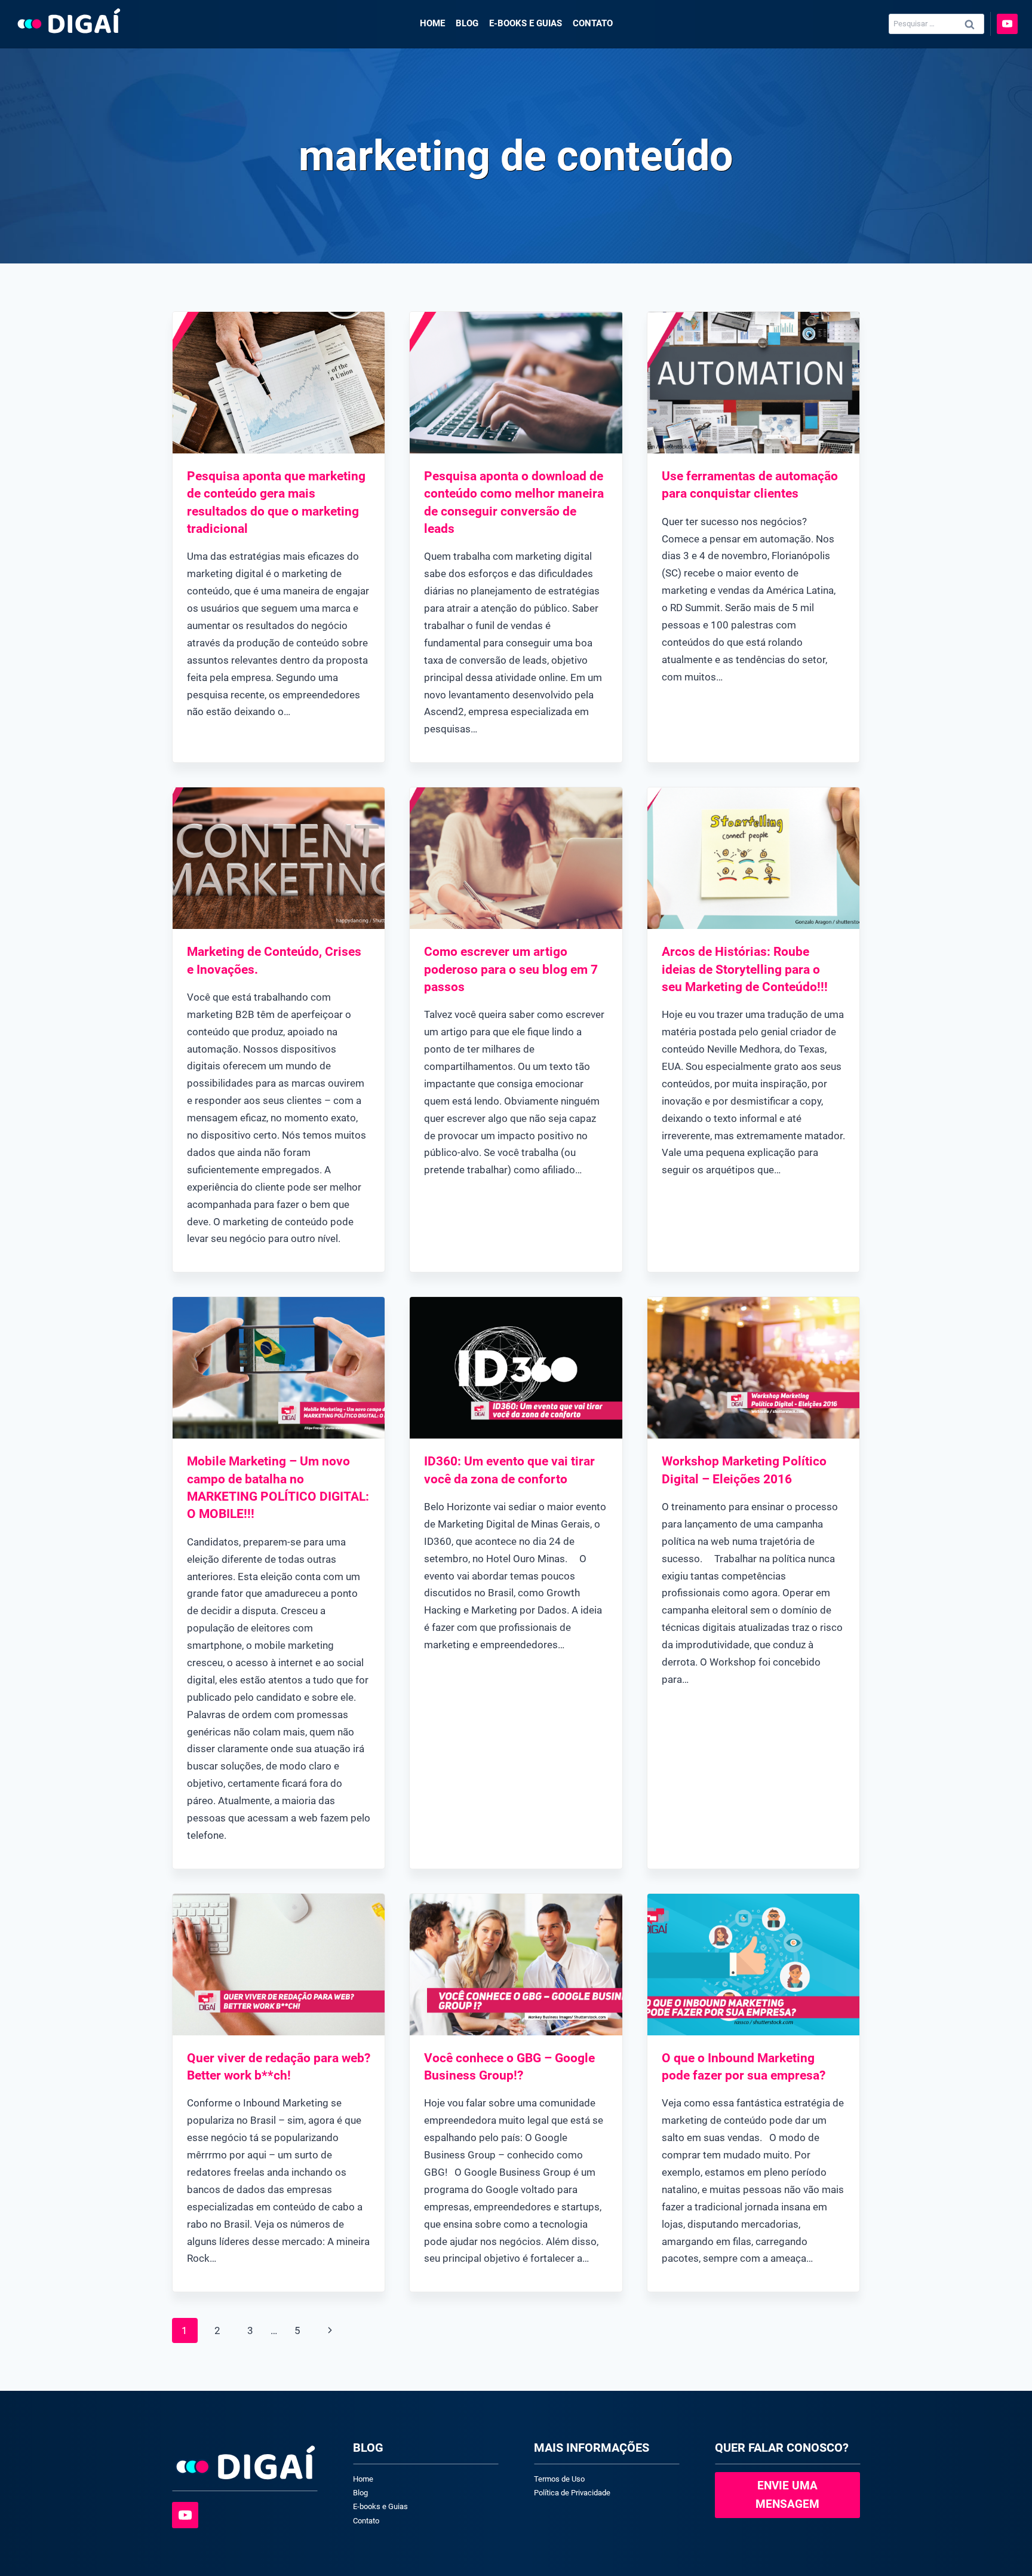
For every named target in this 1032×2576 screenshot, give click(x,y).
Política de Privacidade (572, 2493)
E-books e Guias (526, 23)
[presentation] (279, 383)
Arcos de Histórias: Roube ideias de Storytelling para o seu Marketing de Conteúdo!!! (745, 969)
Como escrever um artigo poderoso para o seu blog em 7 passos (511, 969)
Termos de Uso (559, 2479)
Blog (467, 23)
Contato (593, 23)
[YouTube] (1007, 24)
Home (432, 23)
